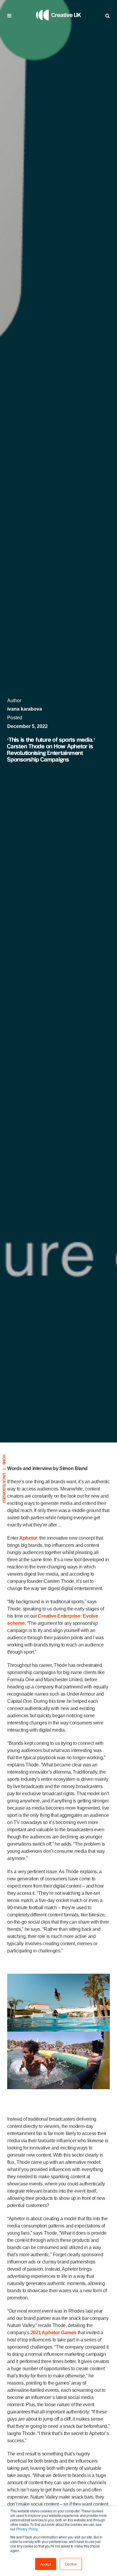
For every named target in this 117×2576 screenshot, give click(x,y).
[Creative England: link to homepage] (58, 28)
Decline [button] (71, 2564)
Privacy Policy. (27, 2529)
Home (4, 1460)
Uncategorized (4, 1488)
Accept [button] (46, 2564)
